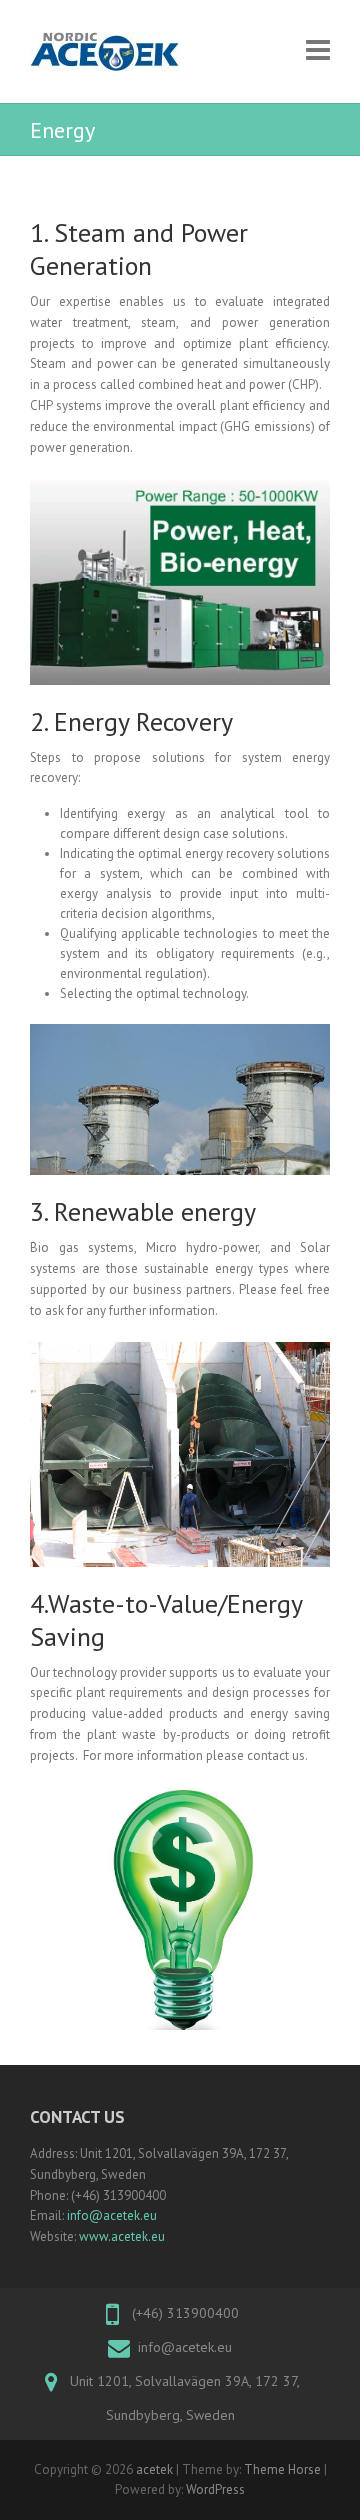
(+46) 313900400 (185, 2313)
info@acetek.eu (112, 2215)
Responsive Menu (318, 49)
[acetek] (105, 51)
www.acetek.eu (122, 2236)
